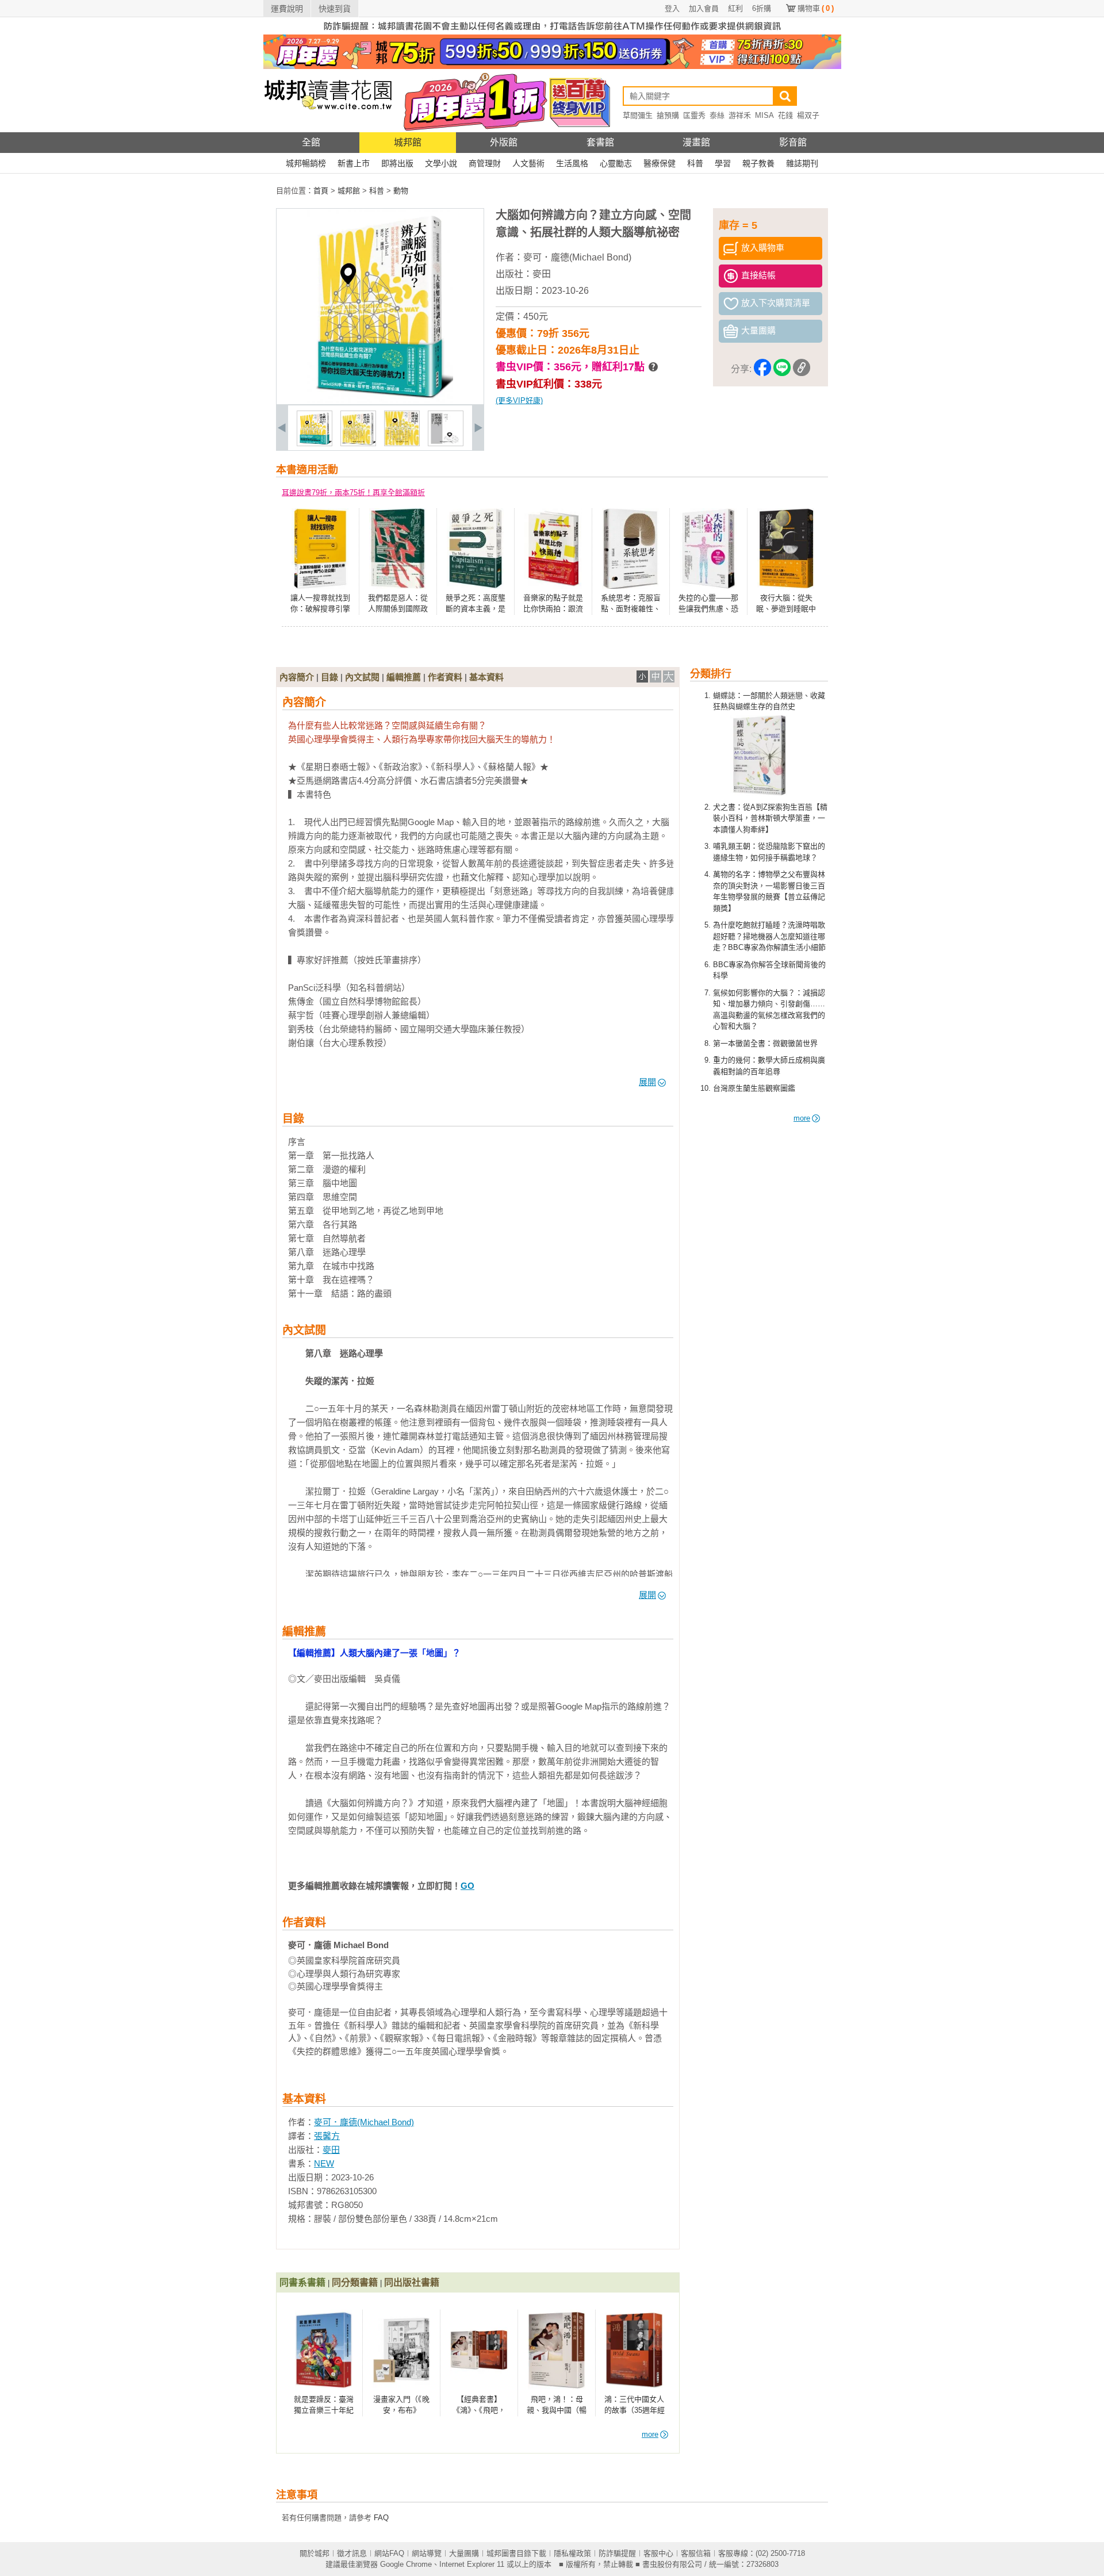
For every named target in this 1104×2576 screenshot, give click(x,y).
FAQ (381, 2518)
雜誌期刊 (802, 163)
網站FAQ (389, 2553)
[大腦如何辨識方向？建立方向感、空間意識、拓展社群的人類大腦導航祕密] (315, 444)
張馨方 (327, 2136)
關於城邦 (315, 2553)
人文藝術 (528, 163)
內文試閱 (362, 677)
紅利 (735, 8)
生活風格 (572, 163)
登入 (672, 8)
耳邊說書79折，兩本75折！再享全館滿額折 (353, 492)
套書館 (600, 142)
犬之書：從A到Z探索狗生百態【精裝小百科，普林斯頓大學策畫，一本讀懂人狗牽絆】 (770, 818)
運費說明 (287, 9)
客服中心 (658, 2553)
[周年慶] (552, 66)
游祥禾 (740, 115)
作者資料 (445, 677)
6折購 (762, 8)
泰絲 (717, 115)
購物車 (816, 8)
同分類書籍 (355, 2282)
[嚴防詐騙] (552, 32)
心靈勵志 (616, 163)
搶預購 (668, 115)
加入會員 (704, 8)
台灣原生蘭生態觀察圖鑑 (754, 1088)
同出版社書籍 (412, 2282)
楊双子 (808, 115)
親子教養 (758, 163)
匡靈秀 (694, 115)
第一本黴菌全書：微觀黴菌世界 (765, 1043)
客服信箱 (696, 2553)
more (802, 1118)
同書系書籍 (302, 2282)
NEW (324, 2163)
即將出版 (397, 163)
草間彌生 (638, 115)
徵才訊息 (352, 2553)
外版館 (504, 142)
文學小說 (441, 163)
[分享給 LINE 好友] (782, 369)
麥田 (542, 274)
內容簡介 (297, 677)
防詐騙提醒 (617, 2553)
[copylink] (802, 369)
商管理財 (485, 163)
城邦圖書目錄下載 (516, 2553)
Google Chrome (406, 2564)
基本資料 (486, 677)
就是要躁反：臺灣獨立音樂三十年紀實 (324, 2410)
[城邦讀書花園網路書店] (328, 130)
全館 (311, 142)
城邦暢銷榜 (306, 163)
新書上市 (354, 163)
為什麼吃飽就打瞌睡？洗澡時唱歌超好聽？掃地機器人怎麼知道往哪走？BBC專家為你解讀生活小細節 (769, 936)
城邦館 (408, 142)
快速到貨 (335, 9)
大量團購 (464, 2553)
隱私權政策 (572, 2553)
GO (467, 1886)
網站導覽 (427, 2553)
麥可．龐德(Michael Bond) (577, 257)
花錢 (785, 115)
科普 (695, 163)
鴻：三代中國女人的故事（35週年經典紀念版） (635, 2410)
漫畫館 (696, 142)
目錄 (329, 677)
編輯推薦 (404, 677)
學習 (723, 163)
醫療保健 (660, 163)
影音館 (793, 142)
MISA (764, 115)
